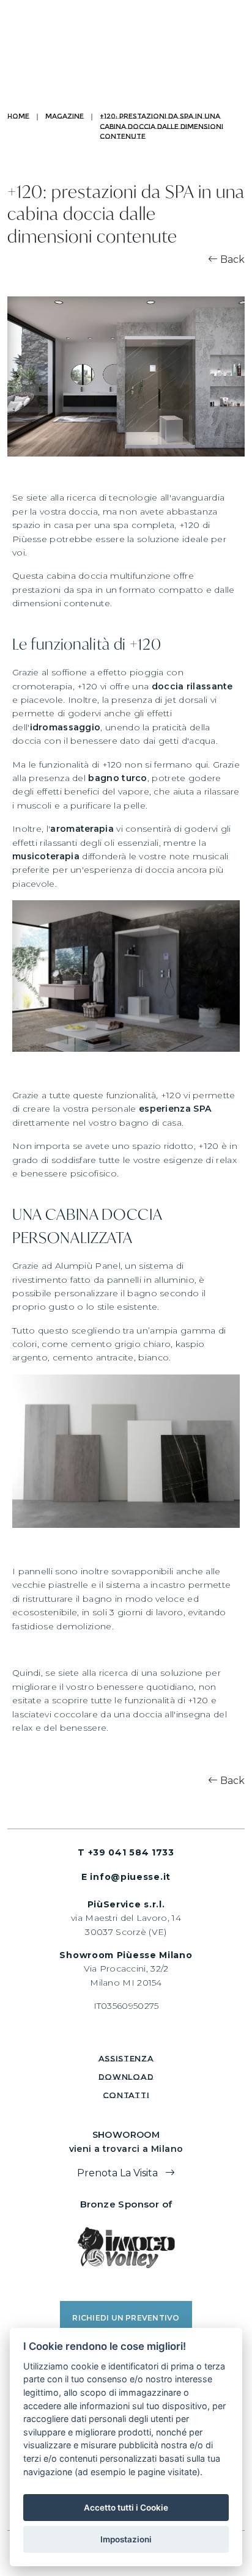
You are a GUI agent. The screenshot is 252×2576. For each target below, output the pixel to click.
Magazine (65, 116)
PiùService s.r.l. (126, 1904)
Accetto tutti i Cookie (126, 2508)
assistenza (126, 2058)
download (126, 2077)
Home (18, 116)
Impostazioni (126, 2539)
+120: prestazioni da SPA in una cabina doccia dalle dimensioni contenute (161, 126)
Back (231, 259)
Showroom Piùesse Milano (126, 1955)
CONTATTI (126, 2095)
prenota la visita (119, 2173)
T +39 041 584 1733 (126, 1852)
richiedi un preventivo (126, 2318)
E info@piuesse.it (126, 1877)
